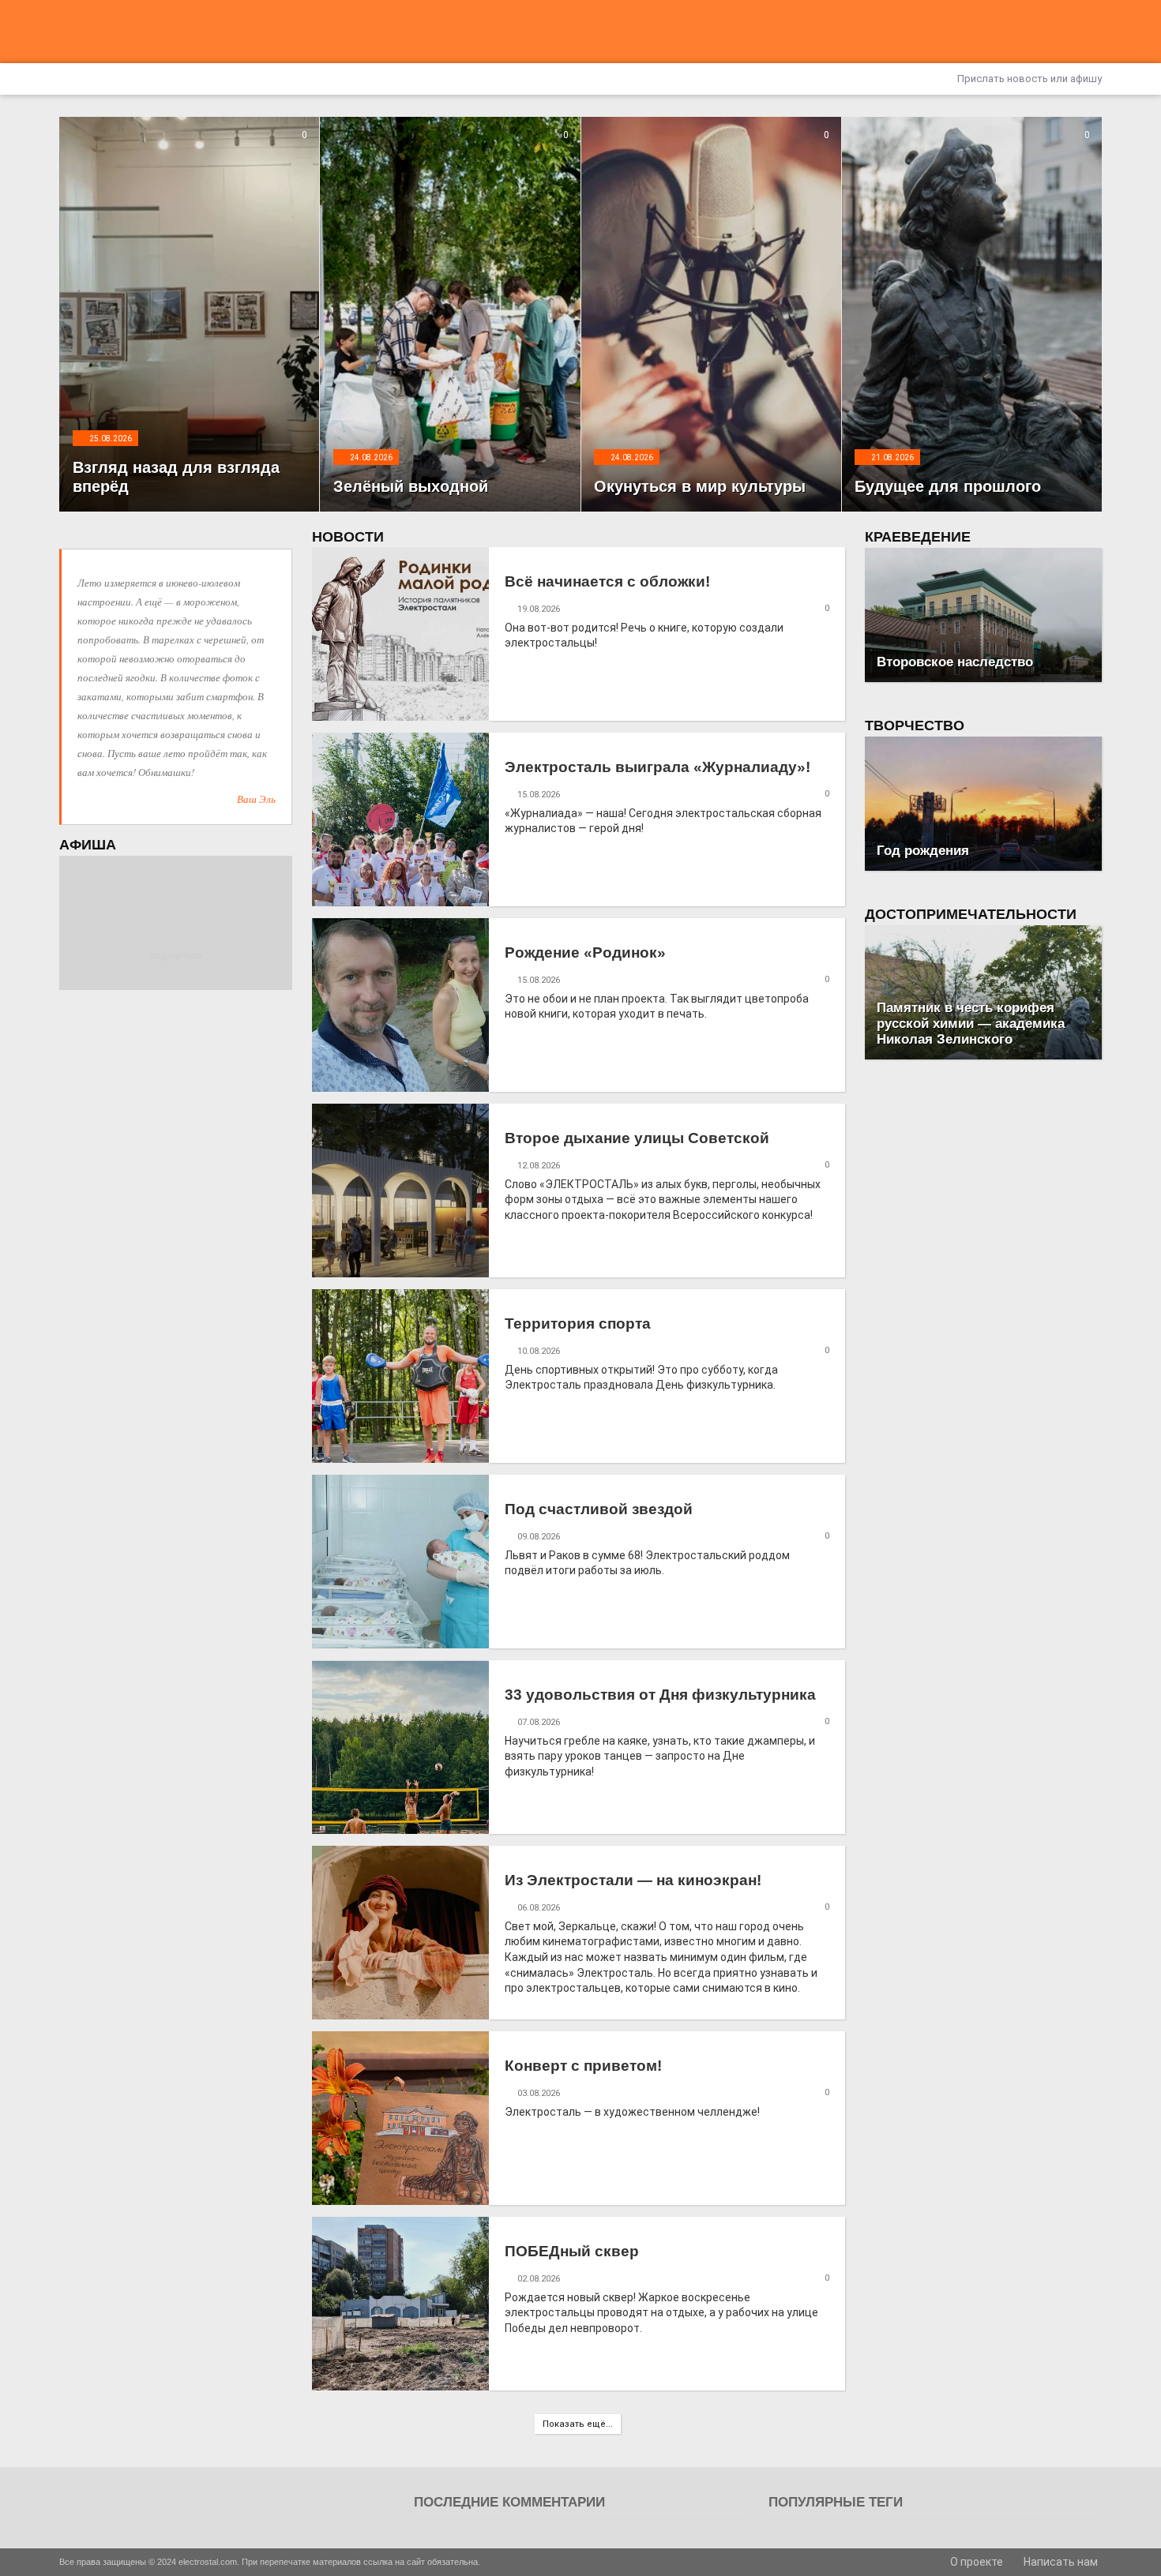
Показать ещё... (578, 2424)
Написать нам (1060, 2562)
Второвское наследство (955, 662)
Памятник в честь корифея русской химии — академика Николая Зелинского (971, 1024)
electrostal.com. (209, 2562)
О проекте (975, 2562)
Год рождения (923, 851)
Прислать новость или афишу (1028, 79)
